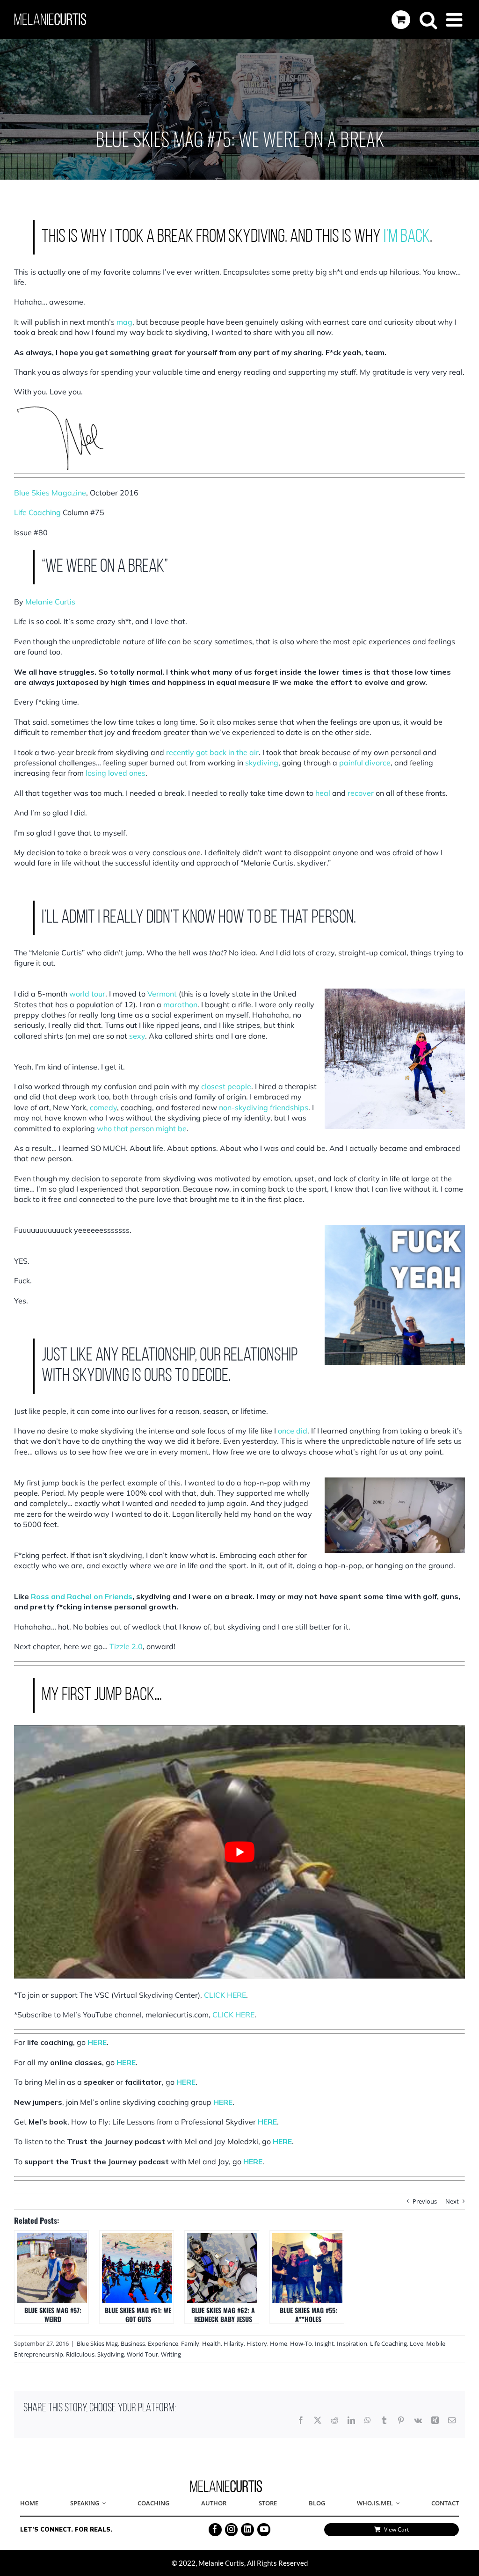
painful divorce (365, 763)
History (257, 2343)
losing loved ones (116, 773)
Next (452, 2201)
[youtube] (264, 2530)
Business (133, 2343)
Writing (171, 2354)
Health (211, 2343)
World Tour (142, 2354)
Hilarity (234, 2343)
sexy (137, 1036)
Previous (425, 2201)
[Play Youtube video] (239, 1852)
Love (417, 2343)
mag (124, 322)
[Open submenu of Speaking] (102, 2504)
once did (293, 1431)
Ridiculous (80, 2354)
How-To (301, 2343)
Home (279, 2343)
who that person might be (142, 1128)
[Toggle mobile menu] (456, 20)
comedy (103, 1107)
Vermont (162, 994)
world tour (87, 994)
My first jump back (46, 1483)
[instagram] (232, 2530)
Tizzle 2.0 (126, 1646)
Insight (324, 2343)
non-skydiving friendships (264, 1107)
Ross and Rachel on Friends (82, 1596)
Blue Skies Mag (97, 2343)
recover (361, 793)
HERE (97, 2042)
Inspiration (352, 2343)
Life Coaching (388, 2343)
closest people (226, 1086)
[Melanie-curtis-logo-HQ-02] (226, 2483)
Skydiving (111, 2354)
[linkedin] (247, 2530)
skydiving (262, 763)
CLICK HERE (233, 2015)
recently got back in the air (212, 752)
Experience (163, 2343)
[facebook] (215, 2530)
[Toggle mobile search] (428, 20)
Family (190, 2343)
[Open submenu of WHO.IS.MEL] (396, 2504)
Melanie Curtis (50, 602)
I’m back (407, 237)
